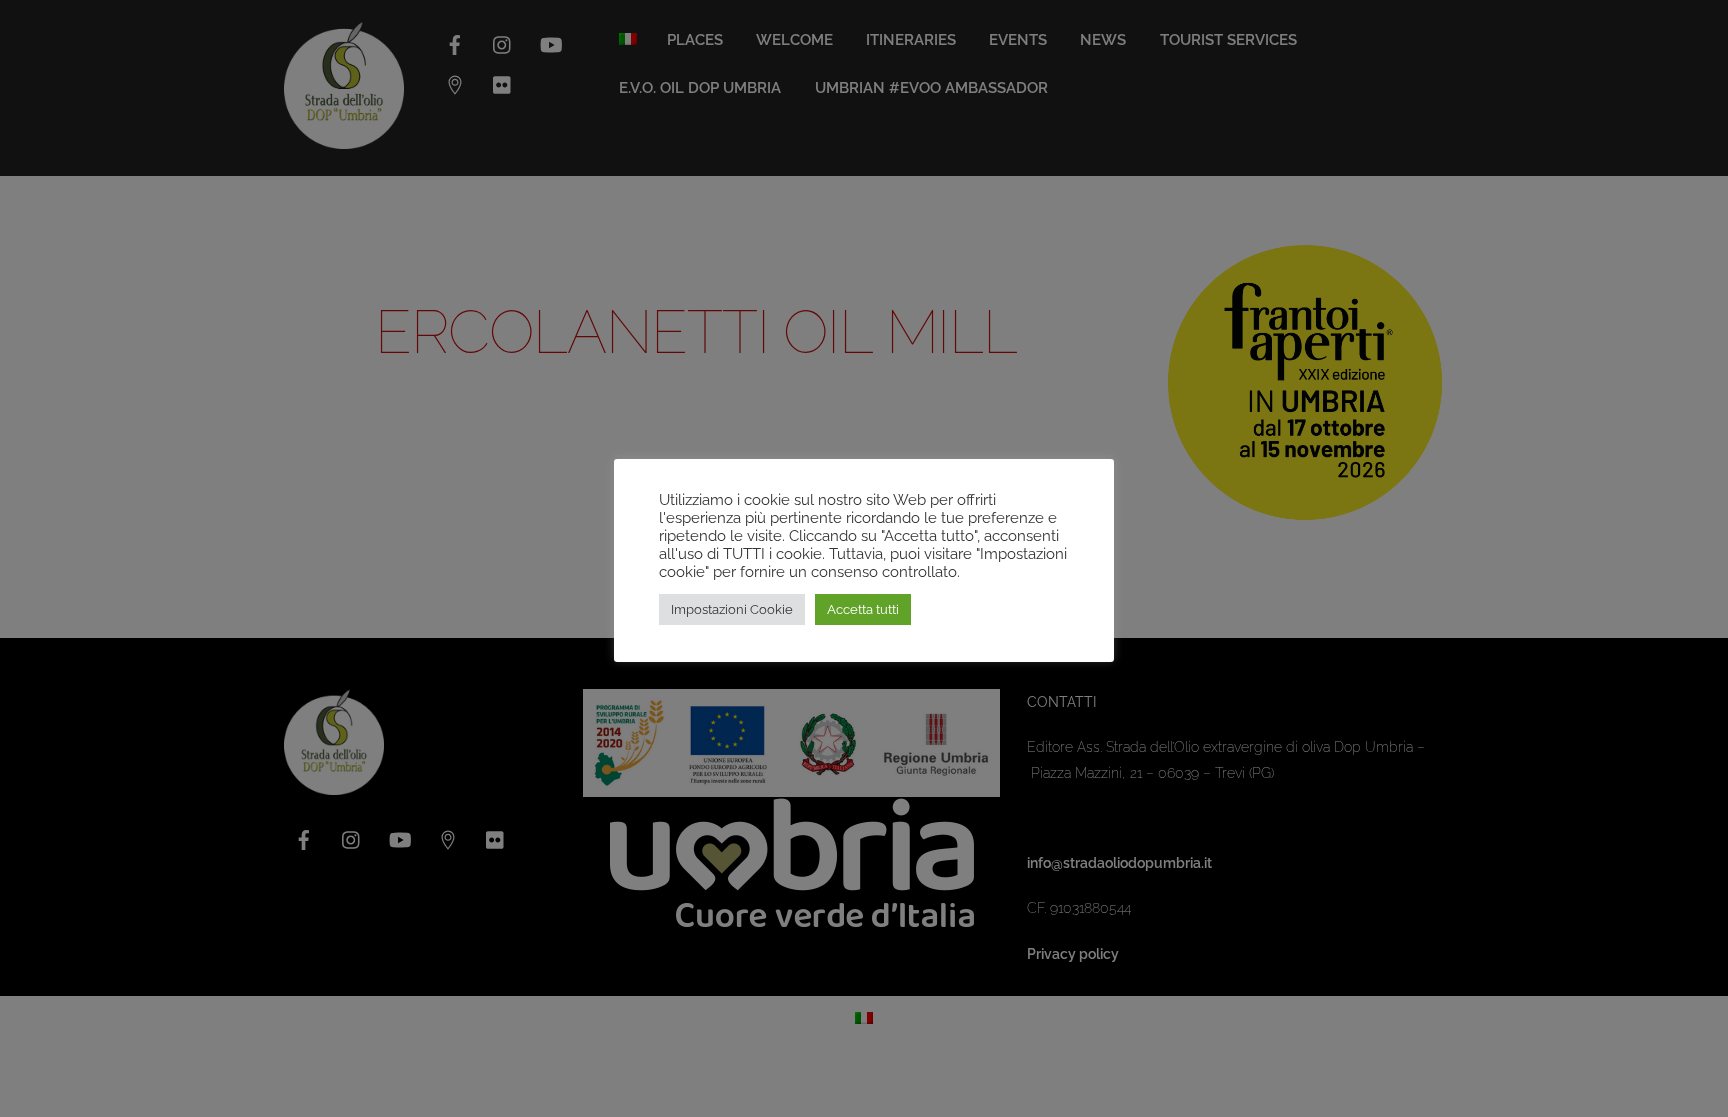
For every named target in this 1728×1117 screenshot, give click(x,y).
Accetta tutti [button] (863, 609)
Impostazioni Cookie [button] (732, 609)
